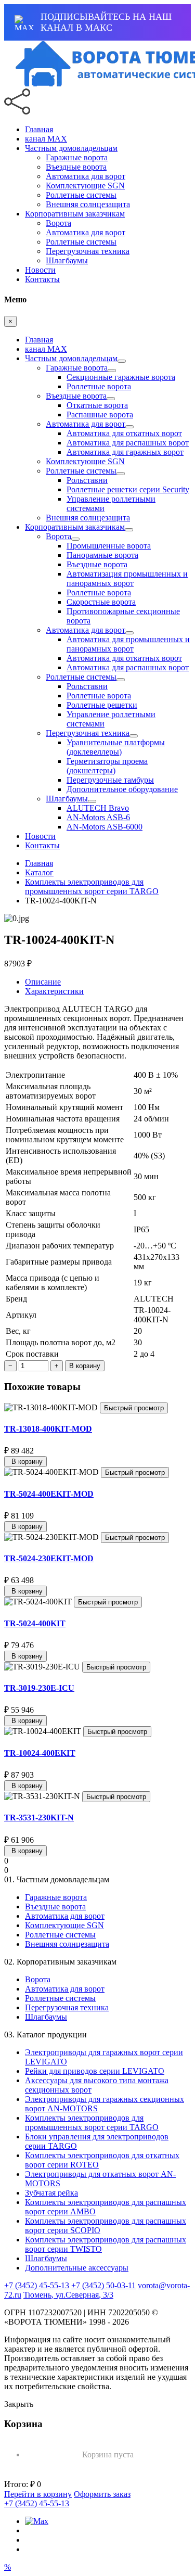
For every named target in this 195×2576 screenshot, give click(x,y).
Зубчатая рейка (51, 2193)
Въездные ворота (76, 167)
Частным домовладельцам (71, 148)
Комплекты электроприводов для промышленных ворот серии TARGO (92, 887)
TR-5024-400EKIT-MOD (49, 1494)
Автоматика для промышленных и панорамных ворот (128, 644)
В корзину (85, 1366)
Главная (39, 129)
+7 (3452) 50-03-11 (103, 2285)
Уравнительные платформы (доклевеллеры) (116, 747)
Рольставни (87, 480)
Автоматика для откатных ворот (124, 433)
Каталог (39, 872)
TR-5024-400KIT (35, 1623)
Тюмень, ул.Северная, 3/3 (68, 2295)
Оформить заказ (102, 2494)
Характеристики (54, 991)
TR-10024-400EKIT (40, 1753)
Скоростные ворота (101, 602)
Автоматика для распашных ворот (128, 443)
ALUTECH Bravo (98, 808)
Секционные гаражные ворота (121, 377)
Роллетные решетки (102, 705)
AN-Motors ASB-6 (98, 817)
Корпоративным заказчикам (75, 214)
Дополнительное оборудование (122, 789)
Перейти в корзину (38, 2494)
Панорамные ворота (102, 555)
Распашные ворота (100, 415)
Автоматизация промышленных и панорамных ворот (127, 578)
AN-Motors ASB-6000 (105, 827)
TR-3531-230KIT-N (39, 1818)
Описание (43, 982)
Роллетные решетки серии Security (128, 489)
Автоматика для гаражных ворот (125, 452)
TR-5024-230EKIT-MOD (49, 1558)
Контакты (42, 279)
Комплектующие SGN (85, 186)
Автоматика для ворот (86, 176)
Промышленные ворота (109, 546)
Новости (40, 270)
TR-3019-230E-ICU (39, 1688)
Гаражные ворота (77, 157)
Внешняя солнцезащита (88, 204)
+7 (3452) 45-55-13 (37, 2285)
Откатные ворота (97, 405)
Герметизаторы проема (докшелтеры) (107, 766)
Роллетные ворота (99, 386)
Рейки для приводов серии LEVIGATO (95, 2071)
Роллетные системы (81, 195)
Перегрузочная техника (88, 251)
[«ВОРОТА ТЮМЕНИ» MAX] (37, 2521)
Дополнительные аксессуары (77, 2268)
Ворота (58, 223)
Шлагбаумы (67, 260)
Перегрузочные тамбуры (110, 780)
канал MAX (46, 139)
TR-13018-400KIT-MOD (48, 1429)
